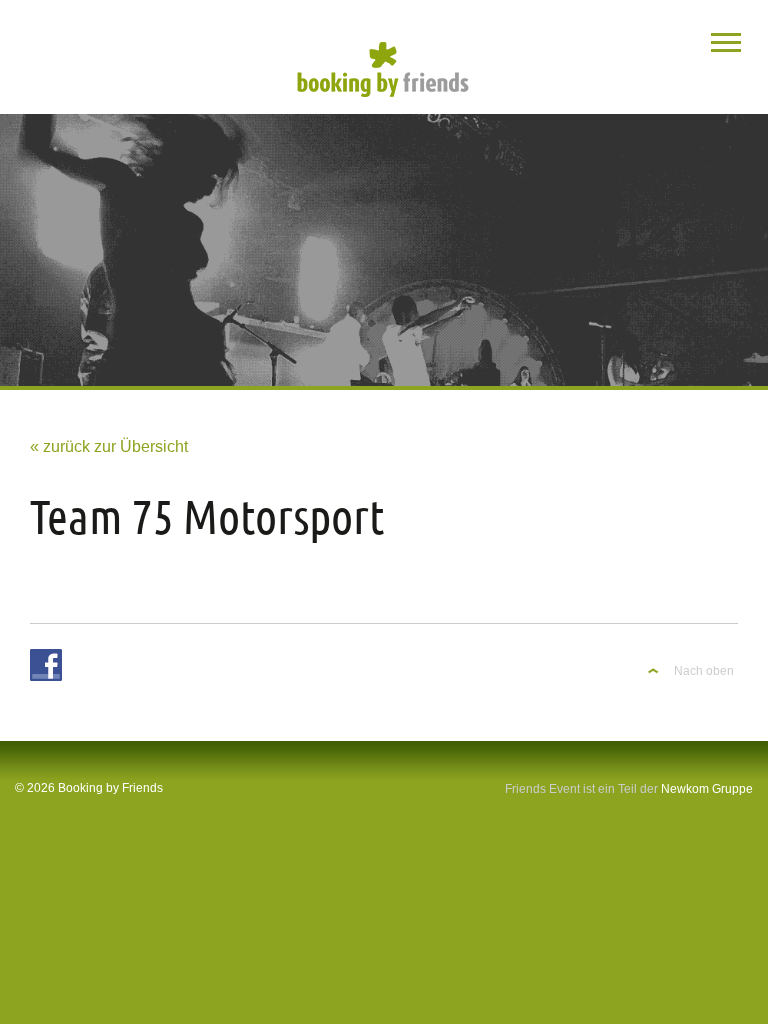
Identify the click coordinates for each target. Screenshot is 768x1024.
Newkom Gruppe (707, 789)
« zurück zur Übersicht (109, 446)
